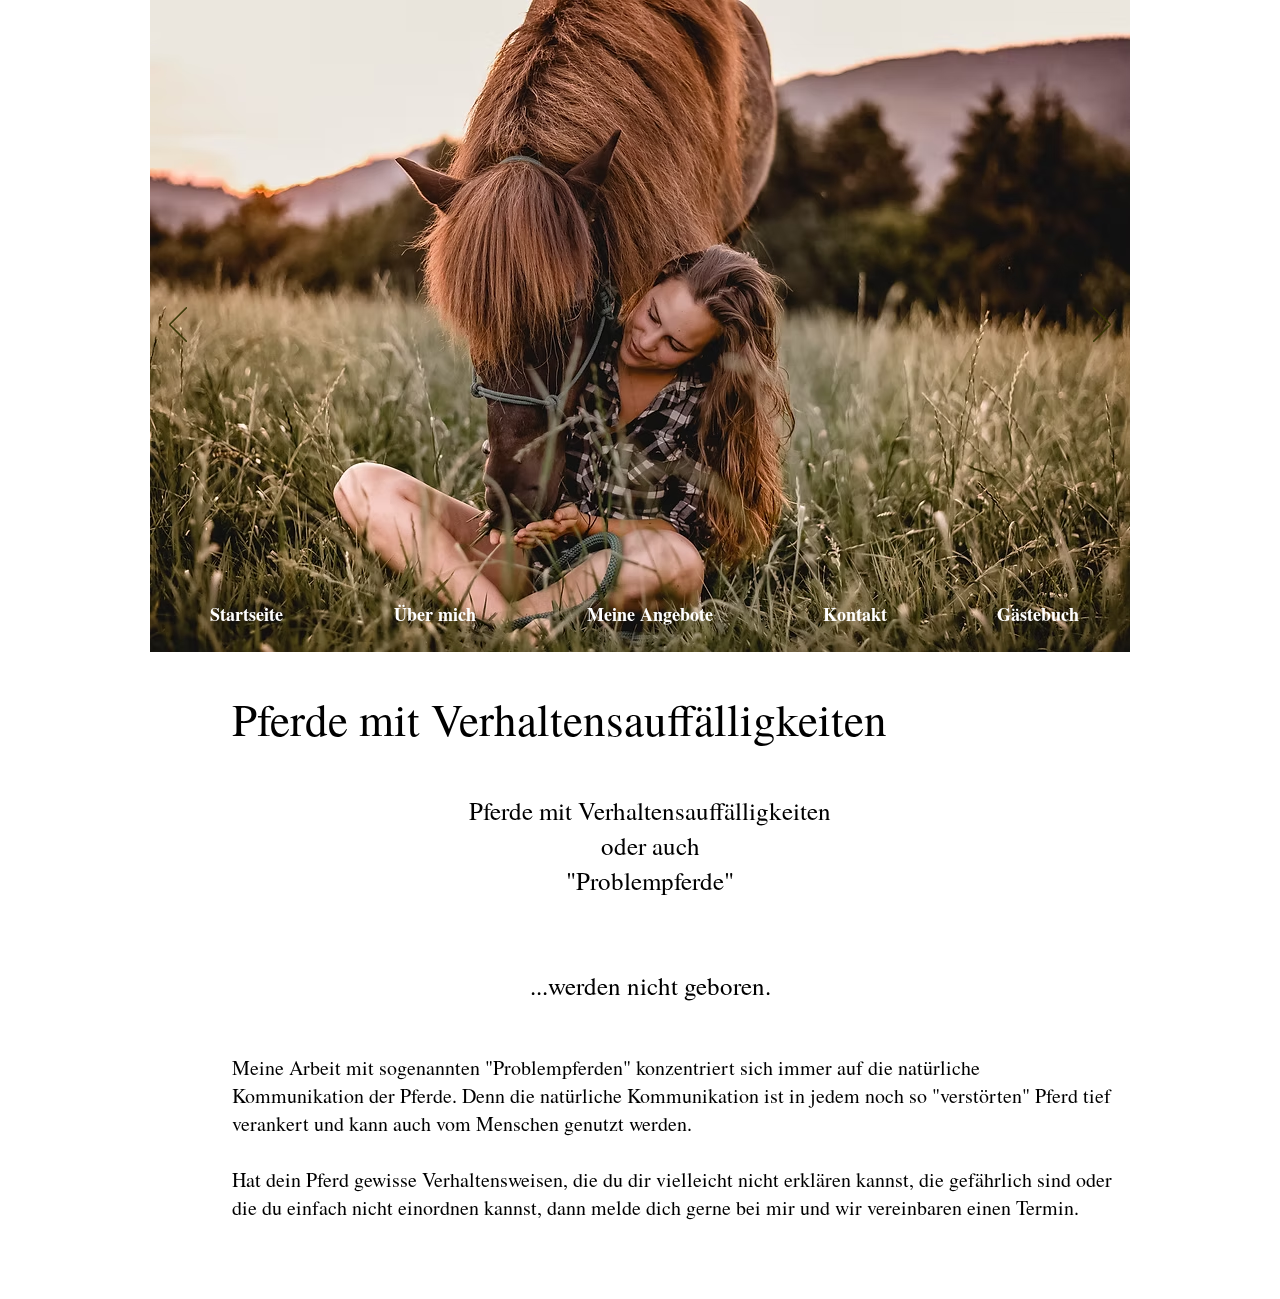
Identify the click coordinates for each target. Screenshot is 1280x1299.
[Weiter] (1102, 326)
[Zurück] (178, 326)
